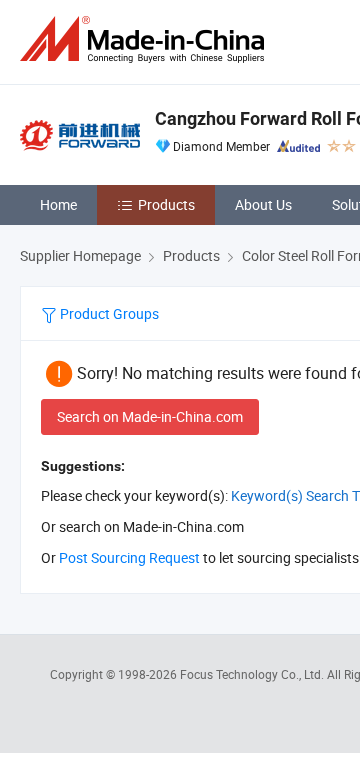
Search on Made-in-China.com (150, 416)
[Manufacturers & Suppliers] (146, 39)
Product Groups (108, 313)
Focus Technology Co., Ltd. (253, 674)
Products (166, 204)
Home (58, 204)
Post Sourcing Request (129, 557)
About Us (263, 204)
